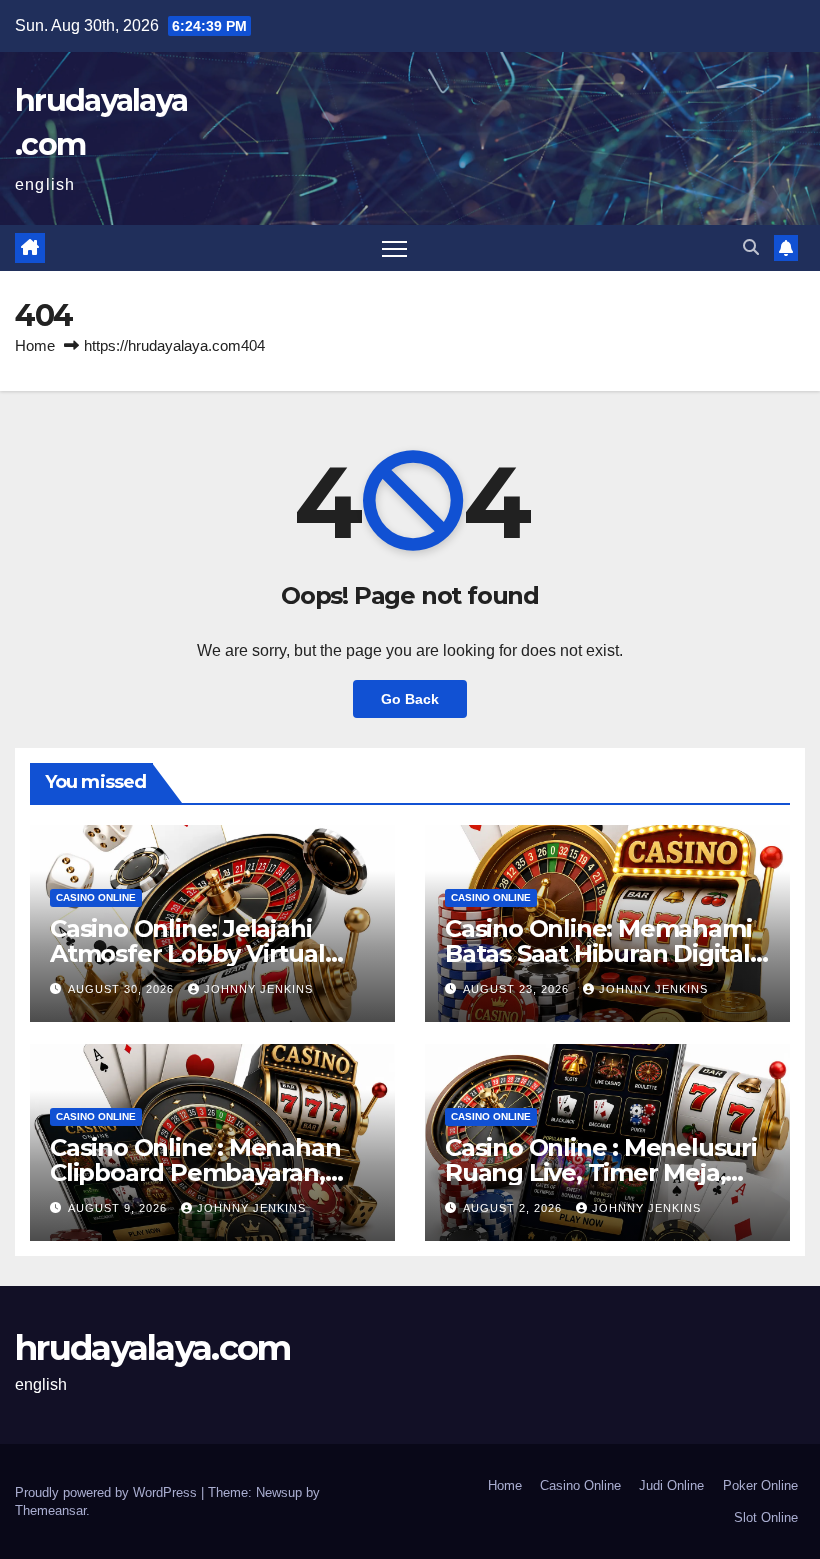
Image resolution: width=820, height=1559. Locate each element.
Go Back (410, 699)
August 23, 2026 (518, 989)
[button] (751, 247)
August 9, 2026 (119, 1208)
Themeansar (50, 1510)
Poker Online (760, 1485)
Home (35, 345)
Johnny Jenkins (258, 989)
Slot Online (766, 1517)
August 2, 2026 (514, 1208)
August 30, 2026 (123, 989)
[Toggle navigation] (394, 248)
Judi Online (671, 1485)
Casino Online (96, 897)
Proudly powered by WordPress (108, 1492)
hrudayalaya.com (153, 1348)
